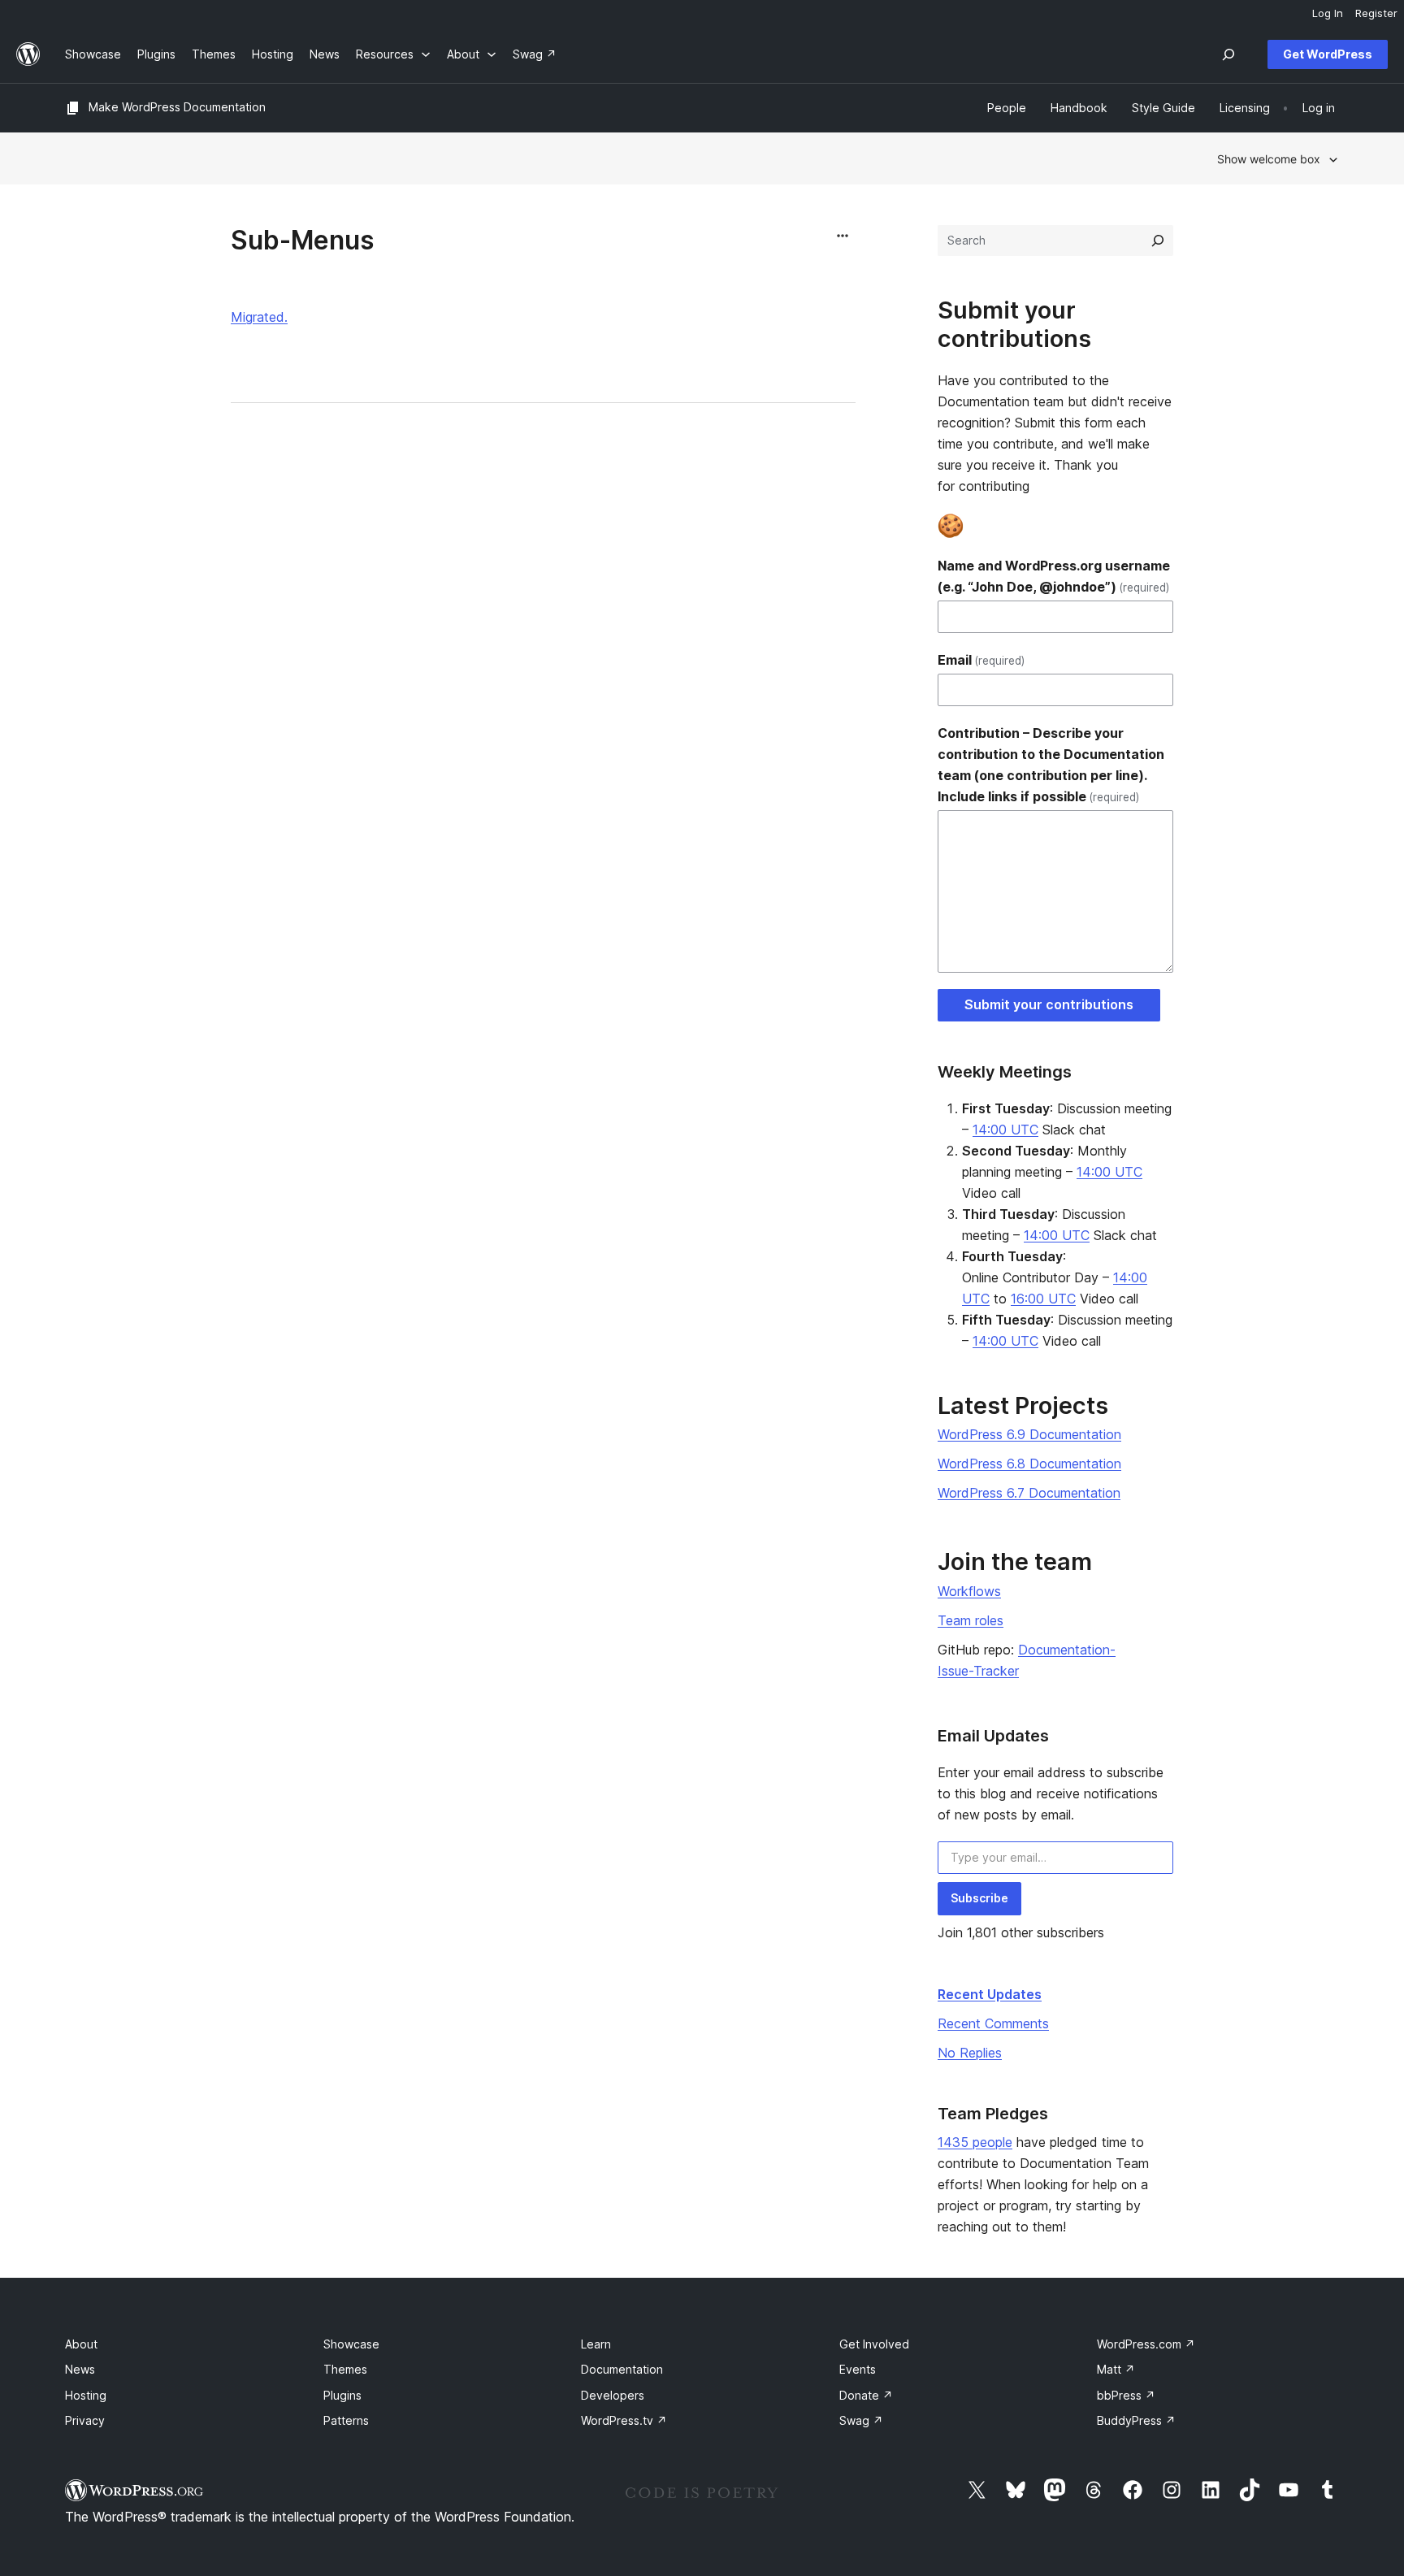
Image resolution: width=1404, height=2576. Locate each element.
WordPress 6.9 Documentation (1029, 1434)
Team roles (971, 1620)
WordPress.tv (624, 2420)
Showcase (351, 2344)
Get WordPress (1328, 54)
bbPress (1126, 2395)
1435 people (975, 2142)
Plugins (342, 2395)
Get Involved (874, 2344)
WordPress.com (1146, 2344)
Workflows (969, 1591)
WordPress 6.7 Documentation (1029, 1493)
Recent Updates (990, 1994)
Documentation (622, 2369)
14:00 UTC (1005, 1130)
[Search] (1158, 241)
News (80, 2369)
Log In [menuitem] (1328, 13)
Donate (866, 2395)
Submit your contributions (1049, 1004)
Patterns (346, 2420)
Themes (345, 2369)
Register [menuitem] (1376, 13)
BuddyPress (1136, 2420)
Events (858, 2369)
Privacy (85, 2420)
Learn (596, 2344)
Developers (613, 2395)
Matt (1116, 2369)
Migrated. (259, 317)
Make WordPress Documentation (177, 107)
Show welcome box (1269, 159)
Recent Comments (993, 2023)
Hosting (86, 2395)
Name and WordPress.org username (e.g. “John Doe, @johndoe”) (1054, 576)
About (81, 2344)
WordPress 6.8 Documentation (1029, 1464)
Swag (861, 2420)
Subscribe (979, 1898)
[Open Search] (1228, 54)
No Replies (970, 2053)
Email (981, 660)
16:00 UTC (1043, 1299)
